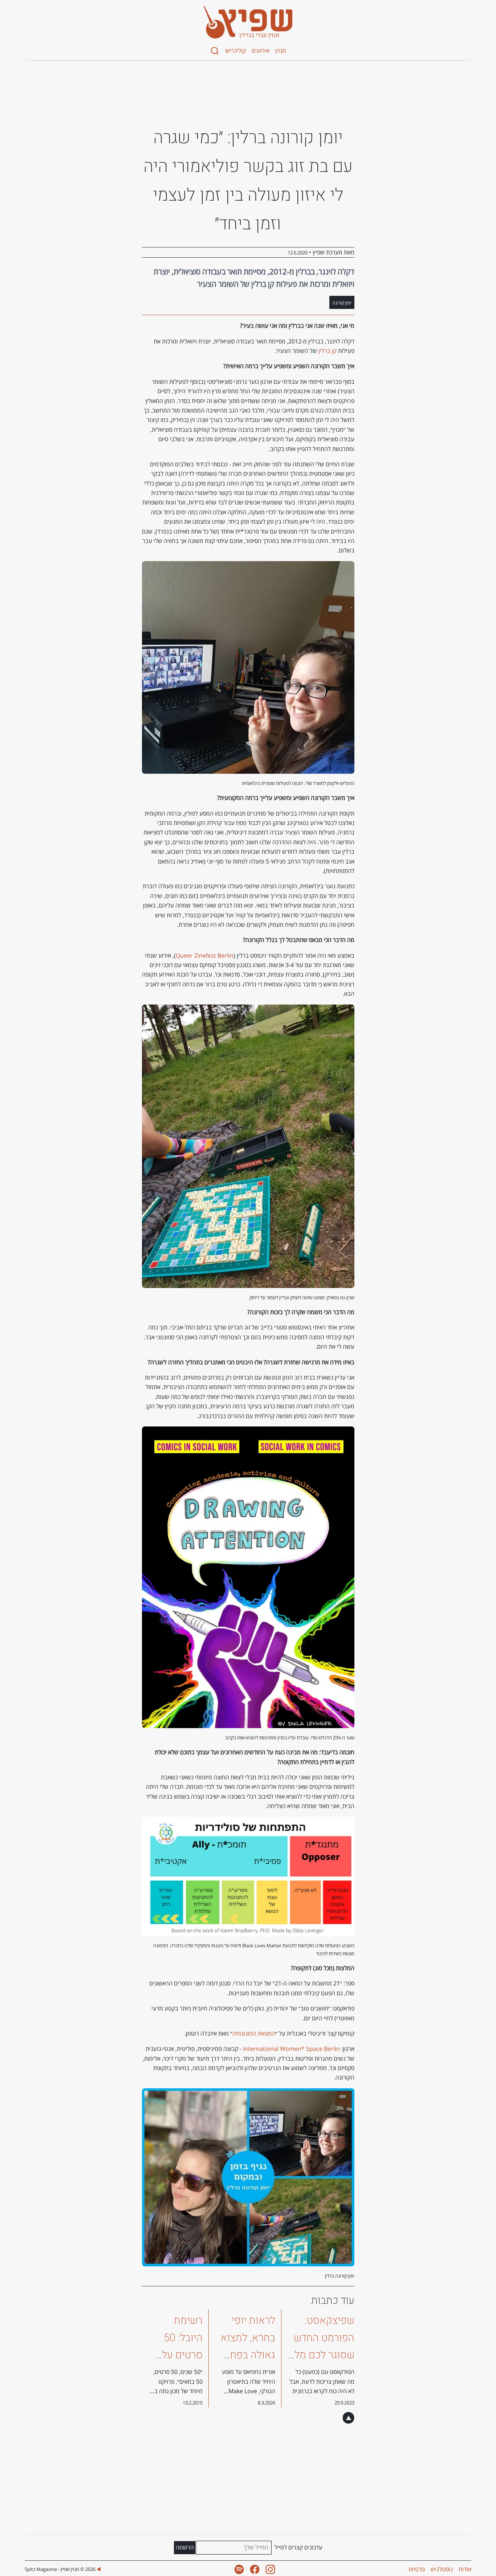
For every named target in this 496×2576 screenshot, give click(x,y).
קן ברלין (328, 351)
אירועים (261, 51)
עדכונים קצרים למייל (298, 2547)
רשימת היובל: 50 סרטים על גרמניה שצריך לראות (175, 2355)
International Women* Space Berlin (291, 2049)
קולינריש (236, 51)
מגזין (281, 51)
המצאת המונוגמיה (254, 2033)
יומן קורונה (342, 303)
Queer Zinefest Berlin (205, 955)
